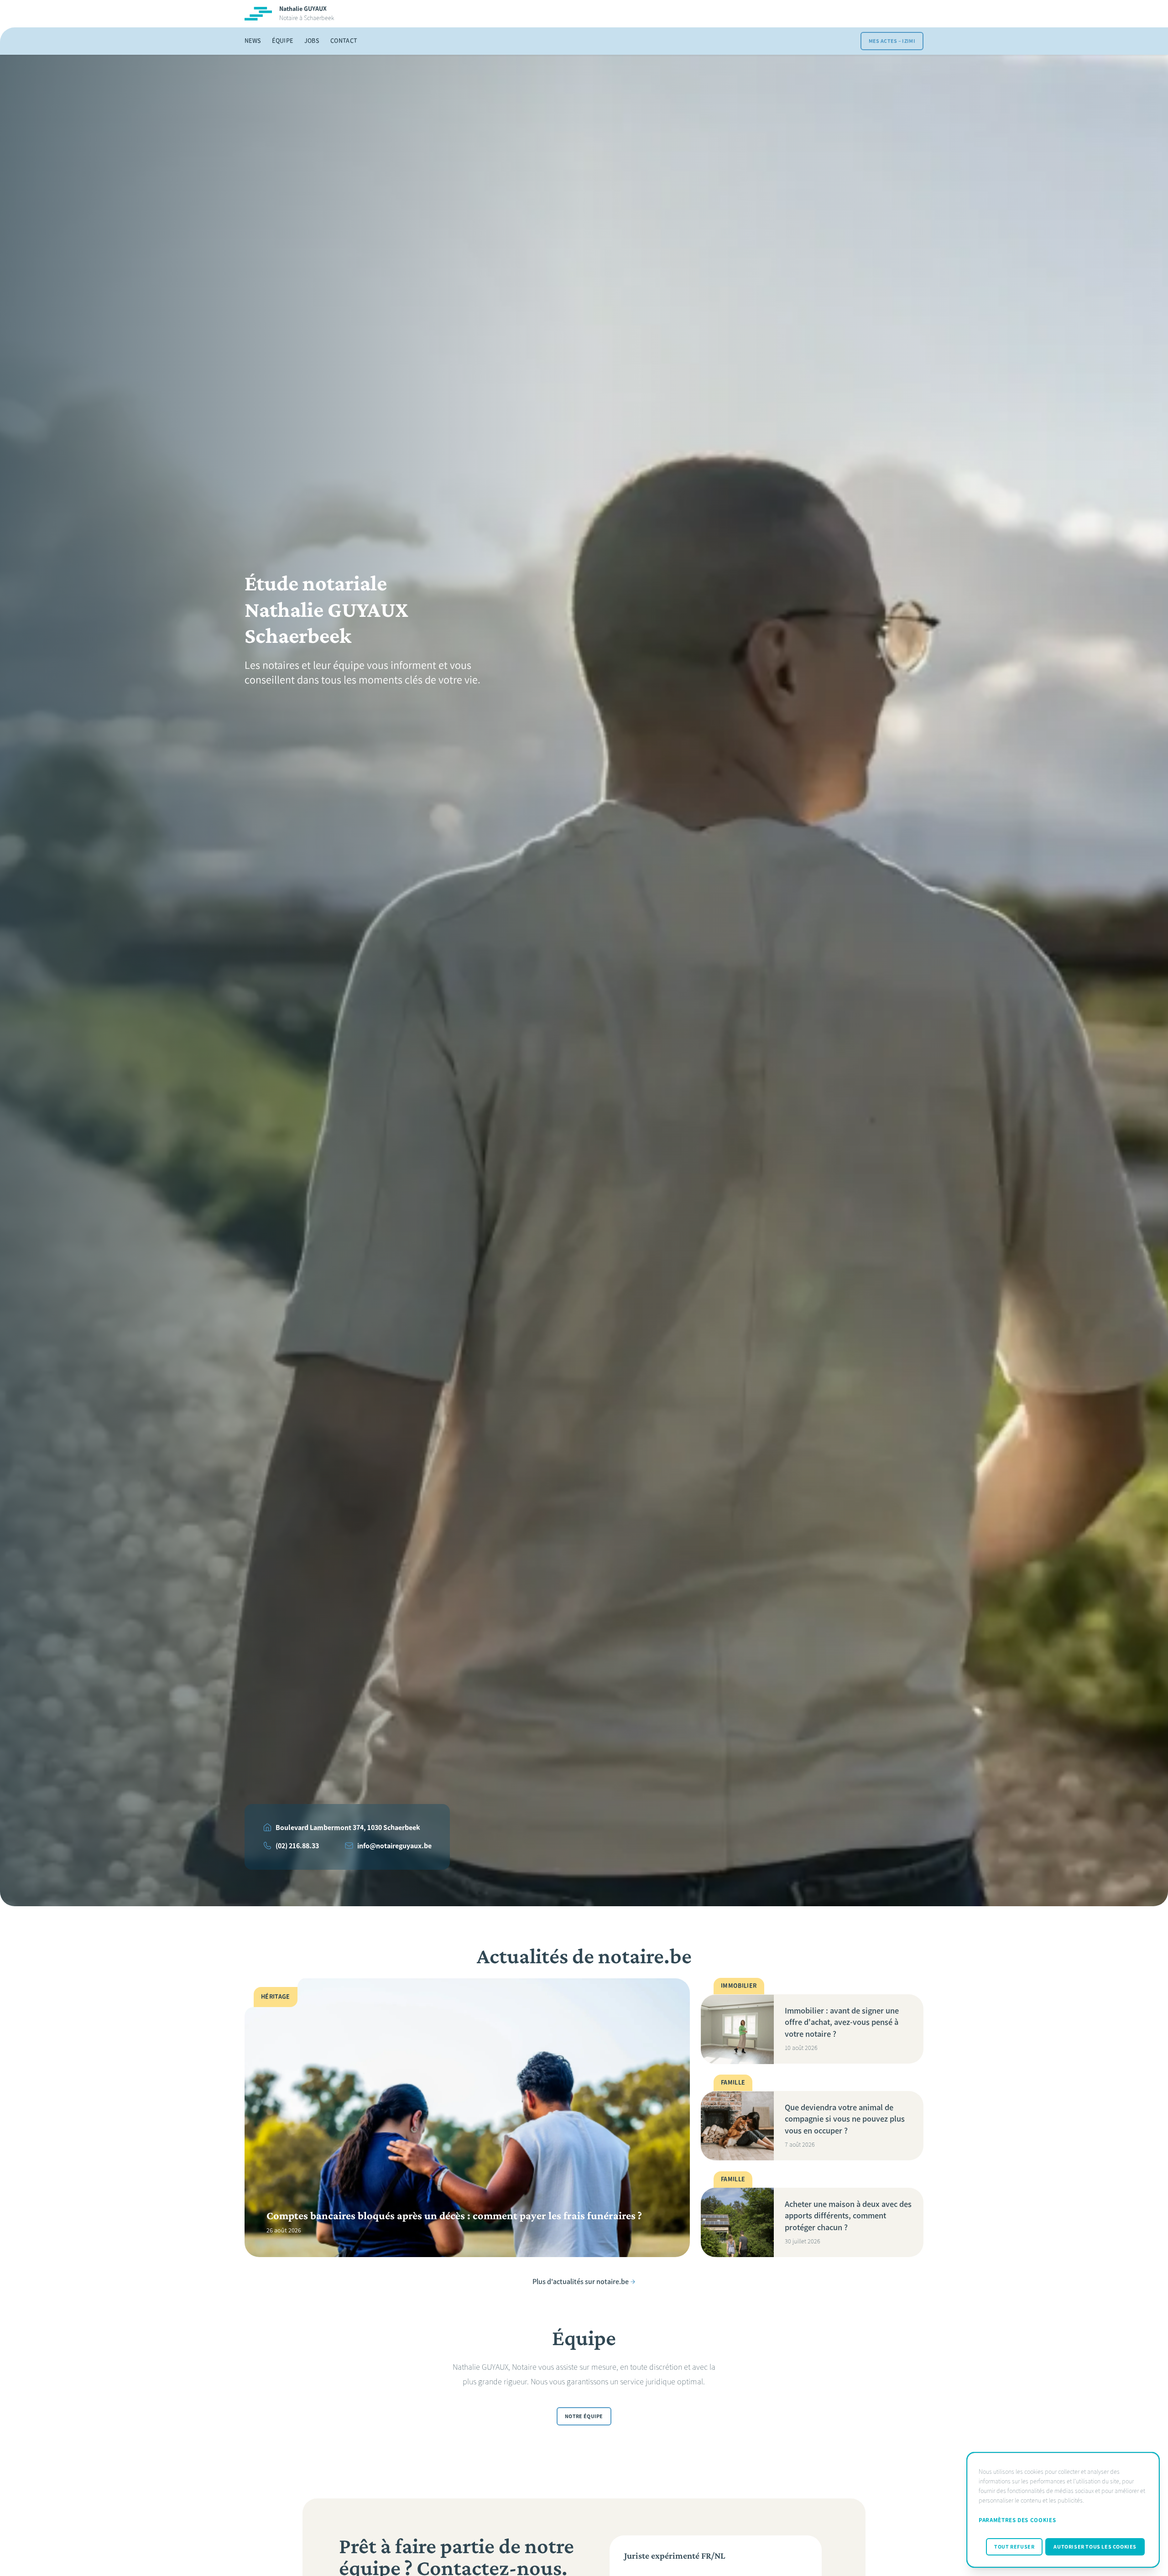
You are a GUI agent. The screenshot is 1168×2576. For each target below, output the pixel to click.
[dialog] (1063, 2510)
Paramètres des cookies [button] (1017, 2520)
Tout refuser (1014, 2547)
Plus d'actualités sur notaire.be (581, 2281)
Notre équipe (584, 2417)
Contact (344, 41)
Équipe (282, 41)
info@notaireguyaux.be (394, 1846)
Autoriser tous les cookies (1095, 2547)
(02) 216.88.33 (297, 1846)
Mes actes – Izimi (892, 41)
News (253, 41)
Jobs (312, 41)
